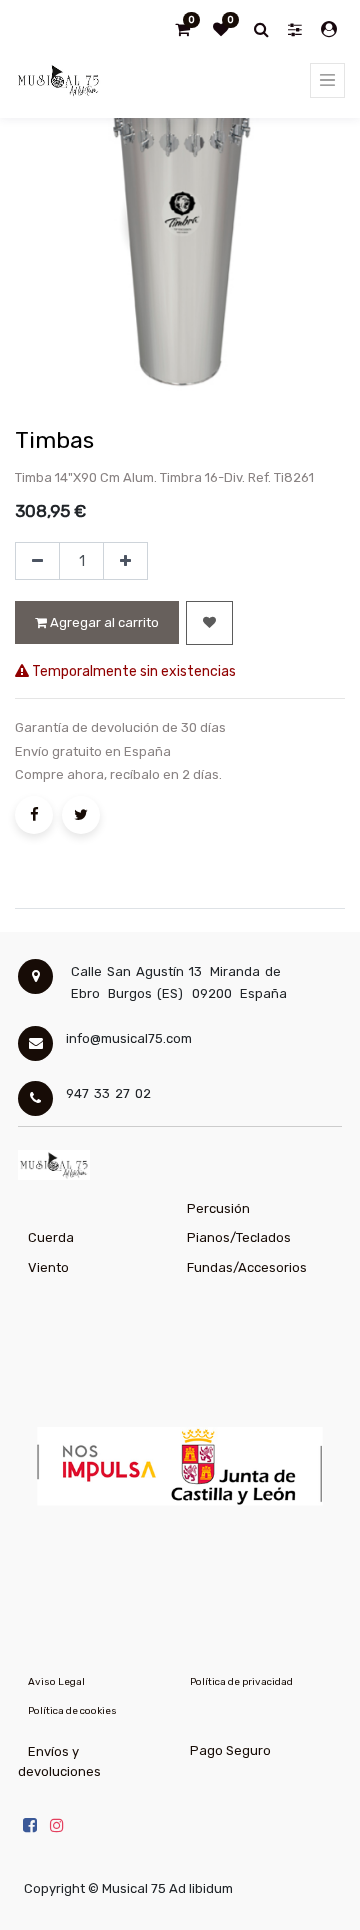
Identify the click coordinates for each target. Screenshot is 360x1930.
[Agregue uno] (125, 561)
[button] (209, 623)
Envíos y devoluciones (59, 1761)
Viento (48, 1267)
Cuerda (51, 1237)
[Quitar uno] (37, 561)
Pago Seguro (230, 1750)
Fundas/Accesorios (247, 1267)
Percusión (218, 1208)
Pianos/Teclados (239, 1237)
